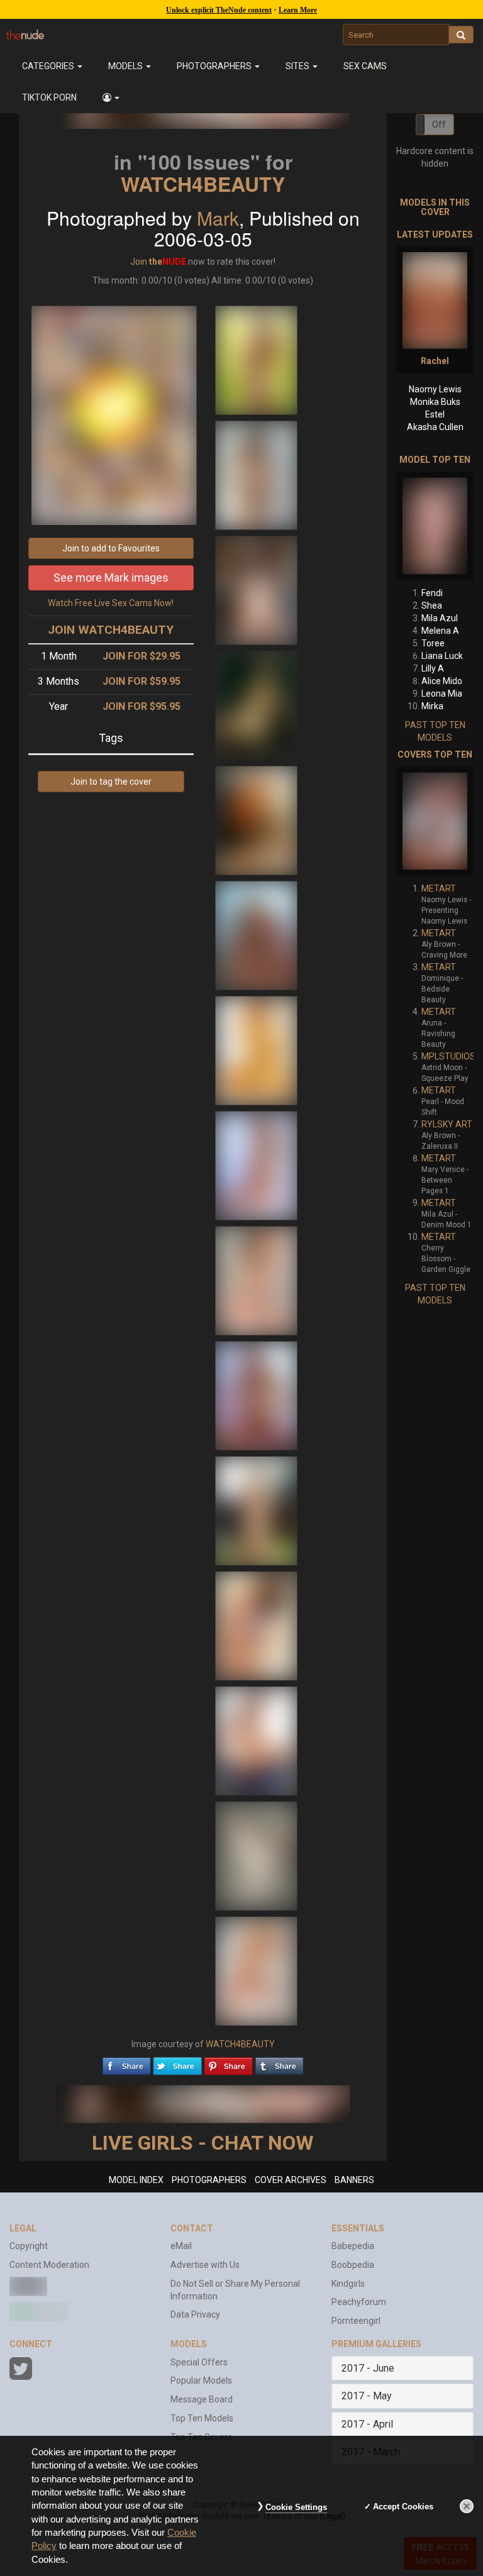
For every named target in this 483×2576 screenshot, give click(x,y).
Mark (218, 218)
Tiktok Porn (49, 97)
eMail (181, 2246)
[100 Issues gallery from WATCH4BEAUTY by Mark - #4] (257, 705)
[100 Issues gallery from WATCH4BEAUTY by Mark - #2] (257, 475)
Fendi (432, 593)
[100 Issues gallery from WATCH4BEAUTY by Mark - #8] (257, 1165)
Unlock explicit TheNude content (219, 10)
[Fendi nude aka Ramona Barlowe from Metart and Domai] (435, 526)
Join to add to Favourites (111, 548)
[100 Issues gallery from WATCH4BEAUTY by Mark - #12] (257, 1625)
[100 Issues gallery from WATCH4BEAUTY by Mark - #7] (257, 1050)
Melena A (440, 631)
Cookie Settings (296, 2507)
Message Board (202, 2399)
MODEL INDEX (136, 2180)
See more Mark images (111, 578)
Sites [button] (298, 66)
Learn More (298, 10)
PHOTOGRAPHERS (209, 2180)
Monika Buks (435, 402)
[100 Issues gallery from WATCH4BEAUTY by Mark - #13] (257, 1740)
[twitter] (177, 2063)
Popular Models (201, 2380)
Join (139, 262)
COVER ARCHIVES (291, 2180)
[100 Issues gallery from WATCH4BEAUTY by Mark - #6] (257, 935)
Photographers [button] (215, 66)
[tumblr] (279, 2063)
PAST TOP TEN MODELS (435, 731)
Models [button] (126, 66)
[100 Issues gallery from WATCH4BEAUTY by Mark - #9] (257, 1280)
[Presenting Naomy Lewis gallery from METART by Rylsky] (435, 821)
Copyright (29, 2246)
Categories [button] (49, 66)
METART (439, 888)
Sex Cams (365, 66)
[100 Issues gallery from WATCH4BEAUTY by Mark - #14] (257, 1855)
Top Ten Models (202, 2418)
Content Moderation (49, 2265)
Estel (435, 414)
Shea (432, 605)
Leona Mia (442, 694)
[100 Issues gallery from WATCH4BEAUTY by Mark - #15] (257, 1971)
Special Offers (199, 2362)
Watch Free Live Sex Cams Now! (111, 603)
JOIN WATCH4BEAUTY (111, 630)
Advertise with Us (205, 2265)
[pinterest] (228, 2063)
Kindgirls (348, 2284)
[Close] (467, 2506)
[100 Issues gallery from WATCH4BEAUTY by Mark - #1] (257, 360)
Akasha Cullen (435, 427)
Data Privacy (195, 2314)
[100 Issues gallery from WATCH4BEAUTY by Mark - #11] (257, 1510)
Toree (433, 643)
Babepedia (353, 2246)
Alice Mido (442, 681)
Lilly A (433, 668)
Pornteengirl (356, 2321)
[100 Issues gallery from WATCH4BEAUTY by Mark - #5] (257, 820)
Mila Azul (440, 618)
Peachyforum (359, 2302)
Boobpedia (353, 2265)
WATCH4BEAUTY (203, 184)
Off (439, 124)
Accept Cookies (403, 2507)
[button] (111, 97)
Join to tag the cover (111, 782)
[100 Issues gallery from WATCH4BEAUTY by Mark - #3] (257, 590)
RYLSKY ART (447, 1124)
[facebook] (126, 2063)
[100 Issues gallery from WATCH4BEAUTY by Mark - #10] (257, 1395)
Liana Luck (442, 656)
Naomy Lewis (435, 389)
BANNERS (354, 2180)
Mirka (432, 706)
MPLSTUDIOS (448, 1056)
